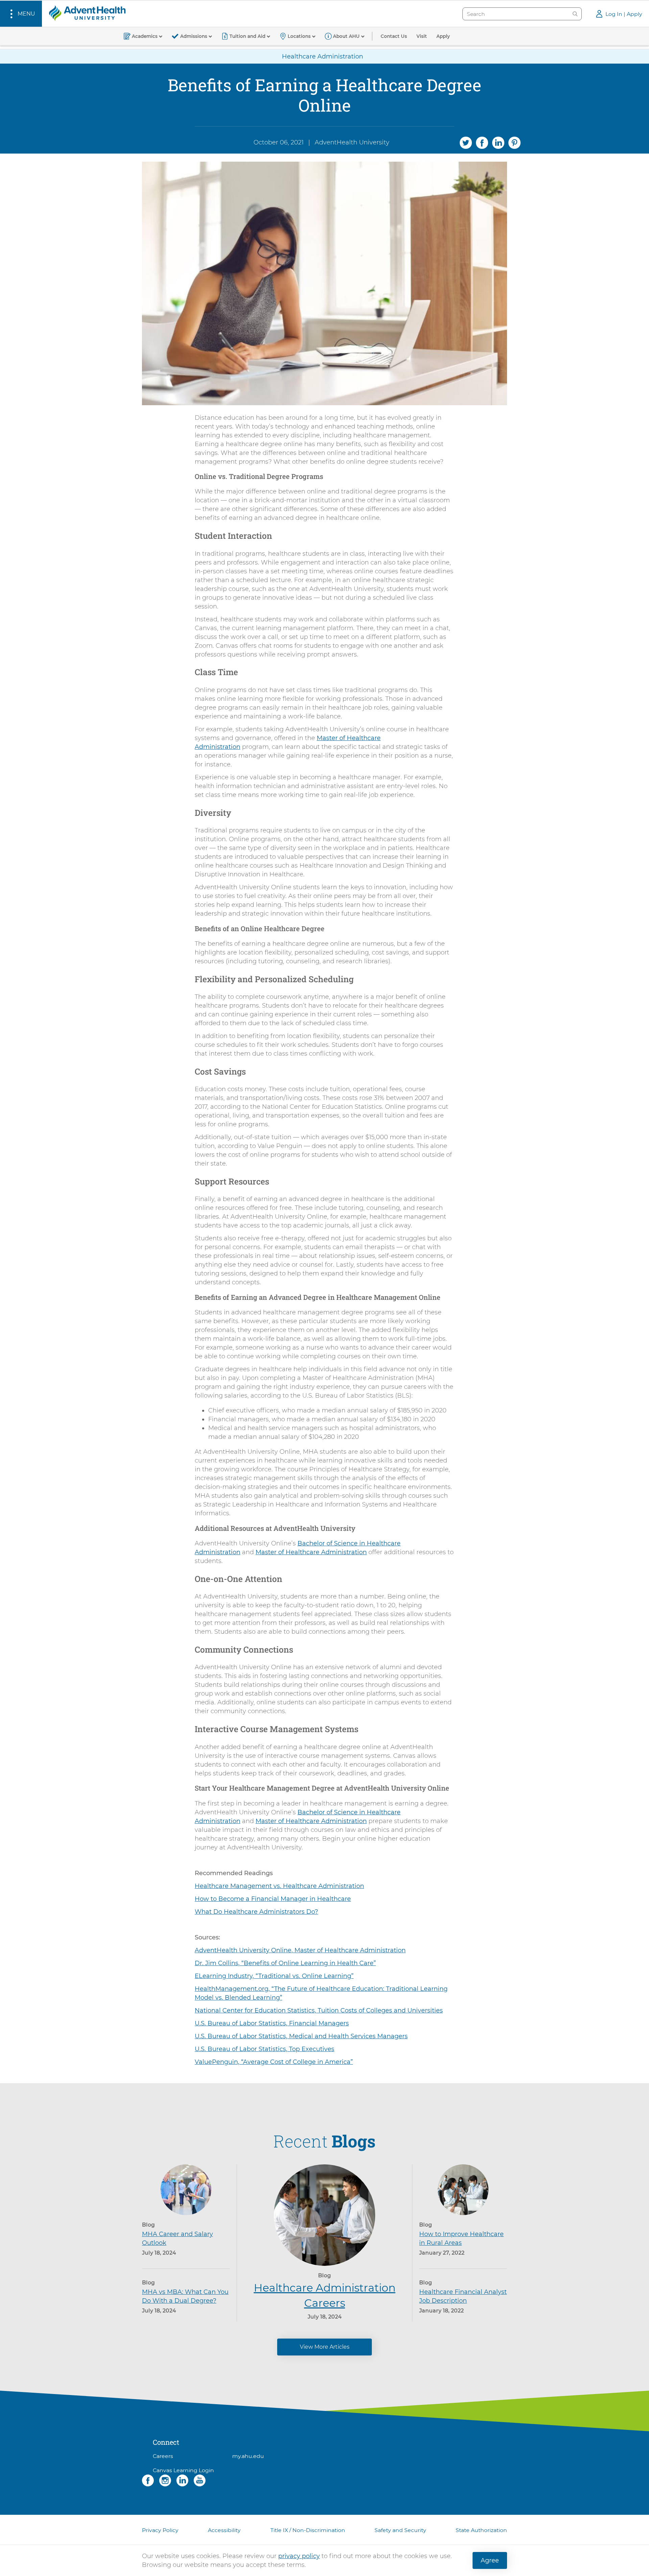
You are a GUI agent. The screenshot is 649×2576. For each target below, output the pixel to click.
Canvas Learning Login (183, 2470)
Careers (163, 2456)
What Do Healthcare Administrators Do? (256, 1912)
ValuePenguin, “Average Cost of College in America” (274, 2062)
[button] (21, 14)
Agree (490, 2560)
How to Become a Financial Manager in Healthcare (273, 1899)
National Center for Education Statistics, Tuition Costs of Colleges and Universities (319, 2010)
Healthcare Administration (322, 56)
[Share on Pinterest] (514, 142)
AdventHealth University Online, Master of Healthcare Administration (300, 1950)
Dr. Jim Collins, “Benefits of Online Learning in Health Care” (285, 1963)
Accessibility (224, 2530)
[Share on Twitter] (466, 142)
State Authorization (481, 2530)
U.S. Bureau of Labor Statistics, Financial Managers (272, 2023)
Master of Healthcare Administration (311, 1552)
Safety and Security (400, 2530)
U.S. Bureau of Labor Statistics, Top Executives (265, 2049)
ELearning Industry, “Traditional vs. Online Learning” (274, 1976)
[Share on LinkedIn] (498, 142)
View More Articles (325, 2347)
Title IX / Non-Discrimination (308, 2530)
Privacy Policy (160, 2530)
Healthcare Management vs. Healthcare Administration (279, 1886)
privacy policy (299, 2556)
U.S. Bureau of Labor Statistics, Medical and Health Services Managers (301, 2036)
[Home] (87, 13)
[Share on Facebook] (482, 142)
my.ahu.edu (248, 2456)
